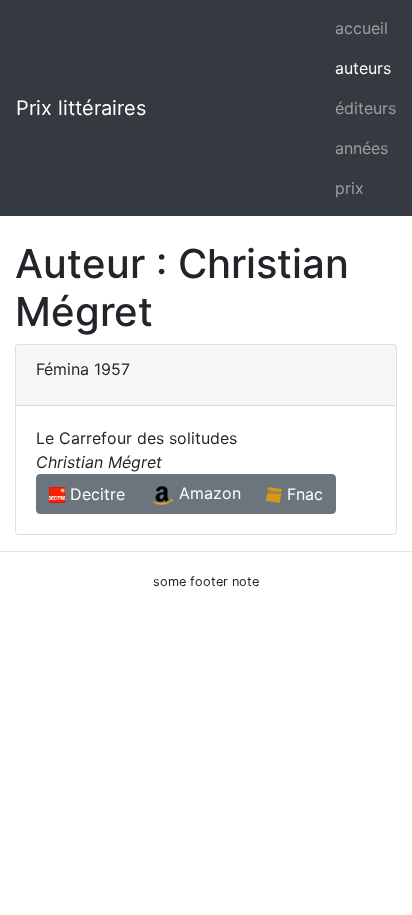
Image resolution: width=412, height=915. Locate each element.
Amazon (207, 493)
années (361, 148)
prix (349, 188)
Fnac (302, 494)
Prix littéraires (81, 108)
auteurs (363, 68)
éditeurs (365, 108)
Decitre (95, 494)
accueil (361, 28)
